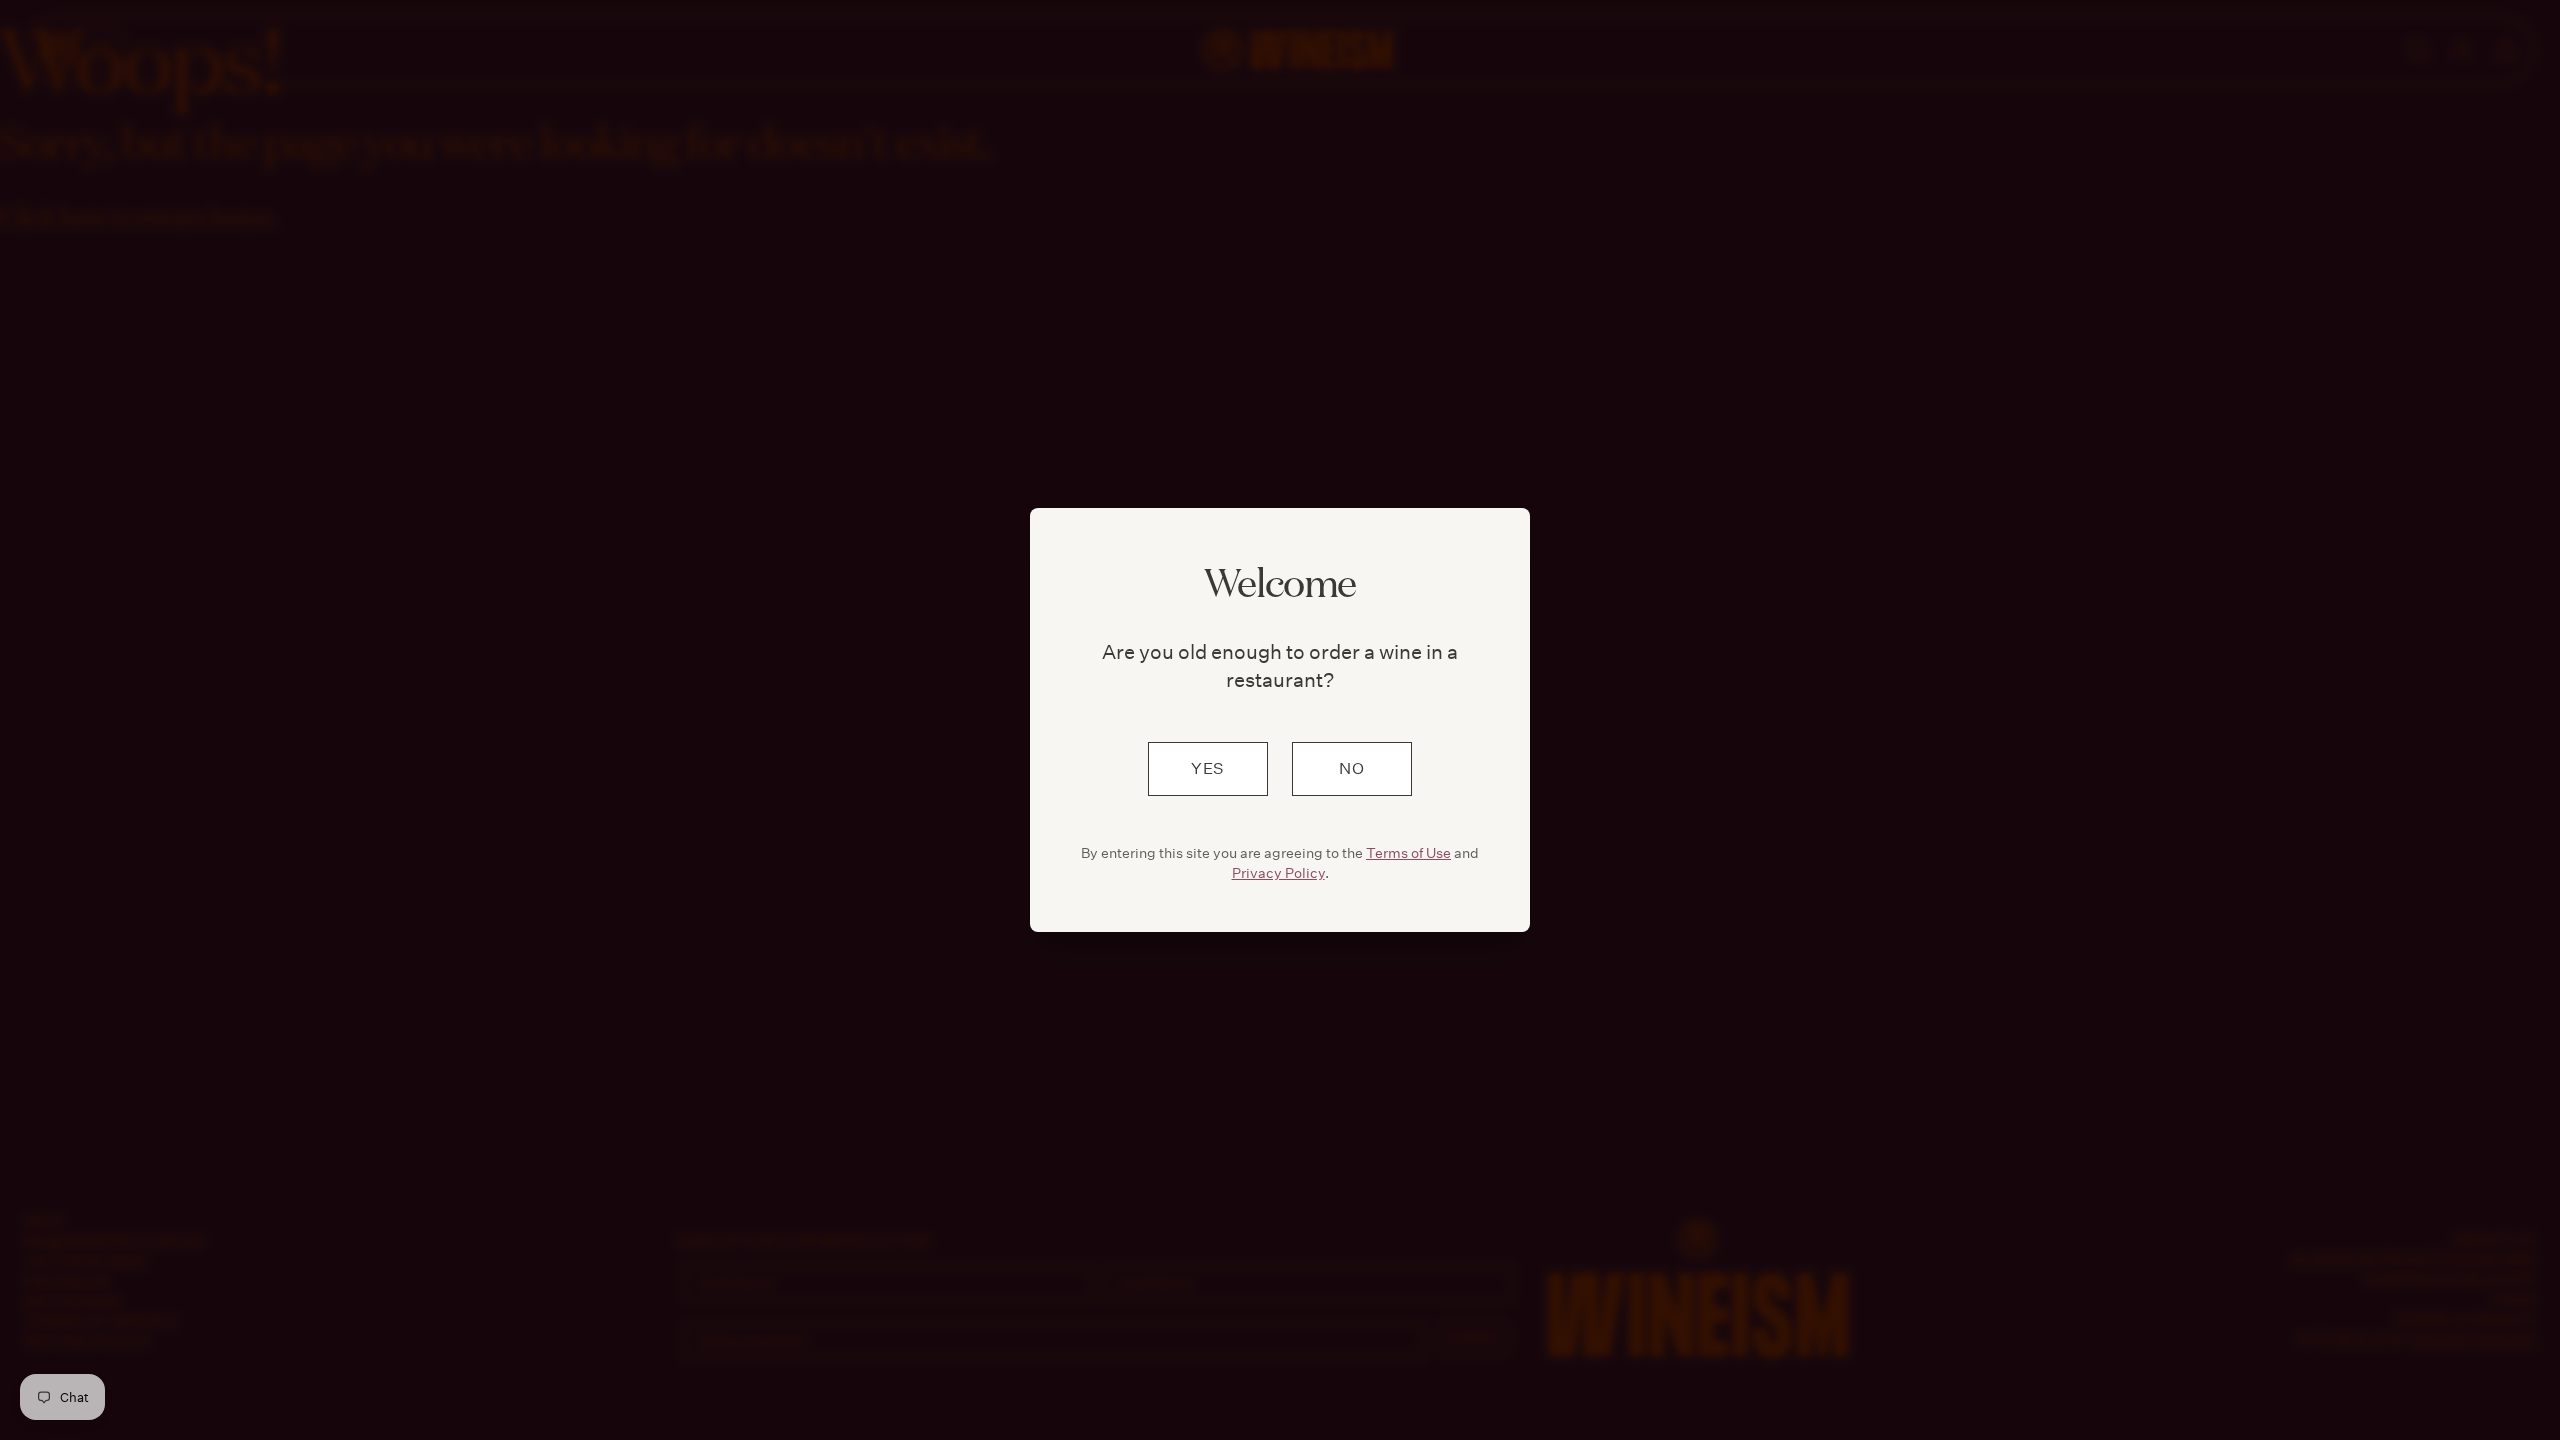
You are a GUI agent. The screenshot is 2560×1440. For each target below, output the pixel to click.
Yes (1208, 768)
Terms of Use (1408, 853)
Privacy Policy (1278, 873)
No (1352, 768)
